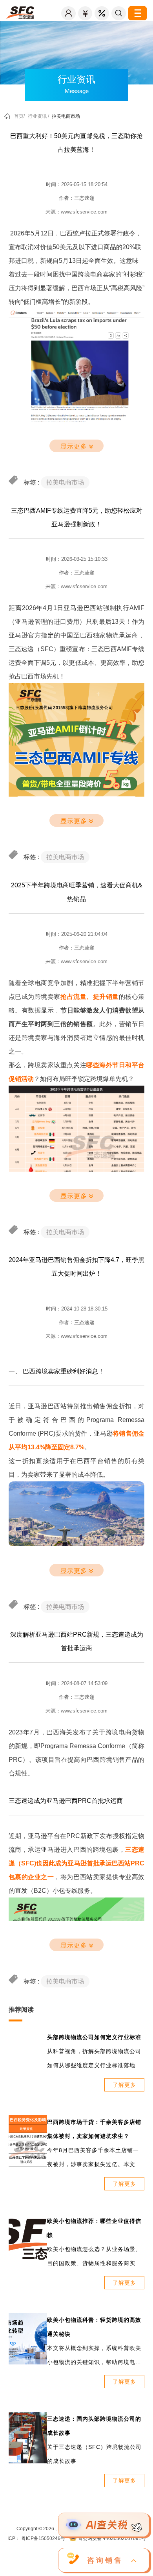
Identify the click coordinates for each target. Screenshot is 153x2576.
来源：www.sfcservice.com (76, 212)
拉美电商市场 (66, 116)
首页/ (19, 116)
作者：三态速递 (77, 198)
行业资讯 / (38, 116)
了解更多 (124, 2085)
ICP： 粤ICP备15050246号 (36, 2538)
